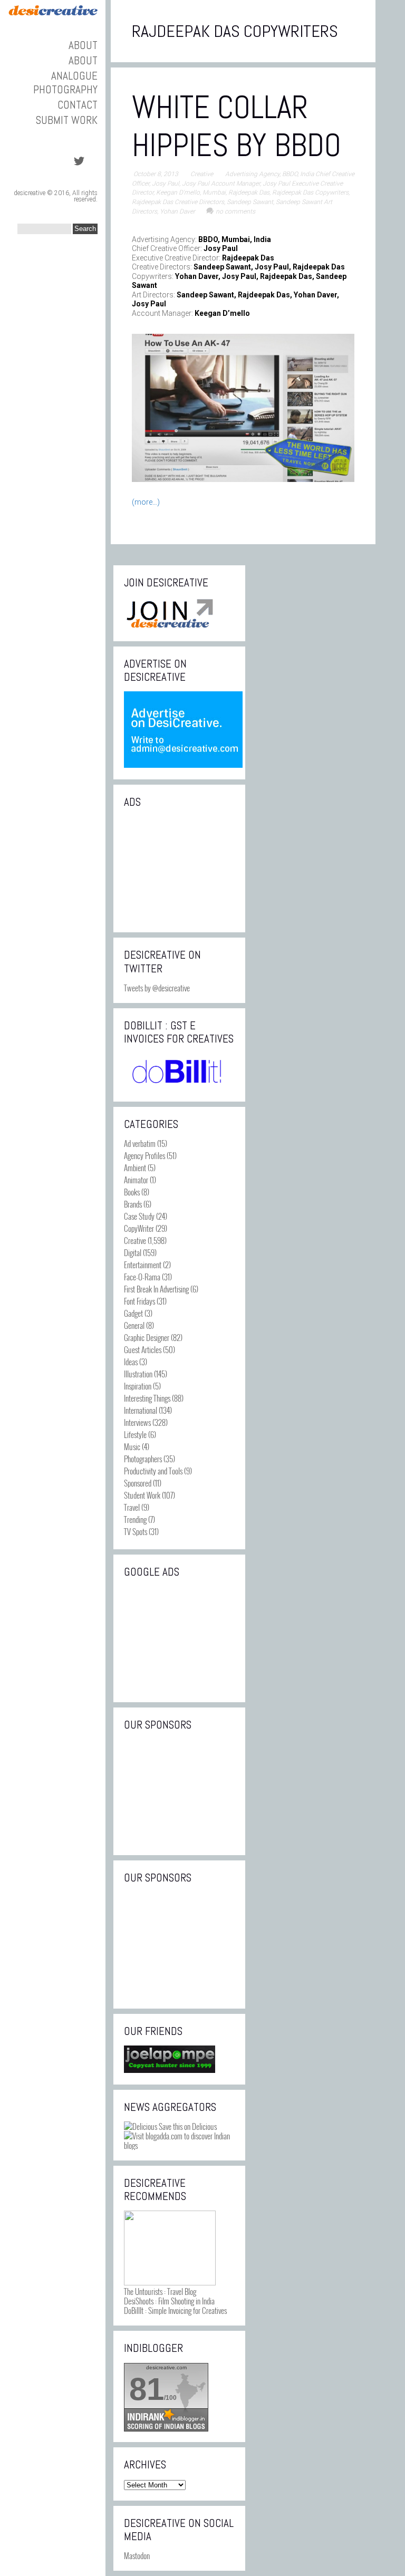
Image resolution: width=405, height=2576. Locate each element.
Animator (136, 1180)
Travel (132, 1507)
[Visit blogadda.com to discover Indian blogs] (179, 2145)
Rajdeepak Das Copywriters (310, 192)
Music (132, 1446)
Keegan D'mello (178, 192)
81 (147, 2389)
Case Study (139, 1216)
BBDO (290, 174)
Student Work (142, 1495)
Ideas (131, 1362)
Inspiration (138, 1386)
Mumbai (214, 192)
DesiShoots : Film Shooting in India (169, 2301)
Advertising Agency (252, 174)
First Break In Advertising (156, 1289)
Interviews (137, 1422)
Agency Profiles (144, 1155)
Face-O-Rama (142, 1277)
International (141, 1410)
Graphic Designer (147, 1337)
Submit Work (67, 120)
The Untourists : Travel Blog (160, 2291)
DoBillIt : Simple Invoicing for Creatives (175, 2310)
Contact (78, 105)
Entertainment (143, 1265)
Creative (202, 174)
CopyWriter (139, 1228)
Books (132, 1192)
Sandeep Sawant (250, 202)
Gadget (133, 1313)
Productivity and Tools (153, 1471)
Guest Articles (143, 1349)
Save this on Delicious (187, 2126)
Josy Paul (166, 184)
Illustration (138, 1374)
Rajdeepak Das (249, 192)
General (134, 1325)
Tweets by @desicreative (157, 988)
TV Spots (136, 1531)
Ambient (135, 1168)
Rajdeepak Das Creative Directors (178, 202)
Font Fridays (139, 1301)
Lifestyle (135, 1434)
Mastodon (137, 2555)
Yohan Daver (177, 211)
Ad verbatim (140, 1143)
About (83, 45)
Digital (133, 1252)
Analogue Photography (65, 82)
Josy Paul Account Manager (221, 184)
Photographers (143, 1459)
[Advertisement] (179, 869)
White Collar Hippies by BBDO (237, 126)
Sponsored (138, 1483)
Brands (133, 1204)
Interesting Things (147, 1398)
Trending (135, 1519)
